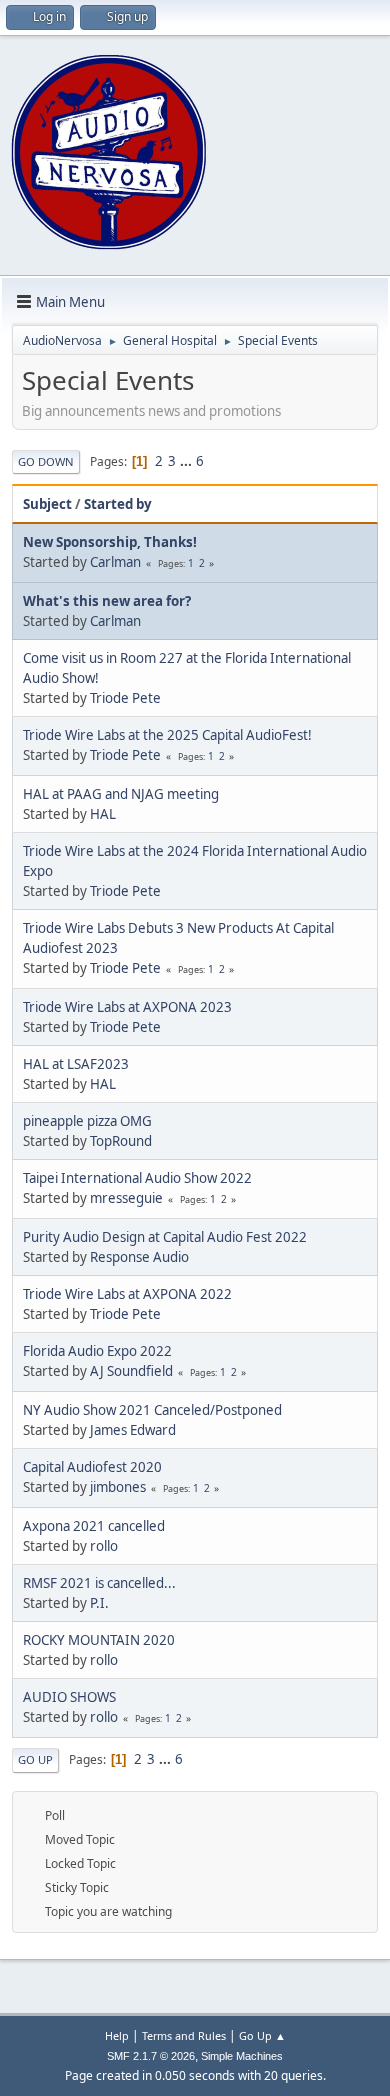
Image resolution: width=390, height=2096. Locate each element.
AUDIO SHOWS (69, 1697)
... (187, 461)
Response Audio (139, 1257)
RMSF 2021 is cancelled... (99, 1583)
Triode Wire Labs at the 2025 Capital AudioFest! (167, 735)
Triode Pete (125, 698)
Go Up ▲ (262, 2035)
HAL (103, 814)
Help (117, 2035)
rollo (104, 1546)
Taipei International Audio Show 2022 (137, 1178)
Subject (47, 504)
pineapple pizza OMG (87, 1121)
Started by (118, 504)
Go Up (35, 1759)
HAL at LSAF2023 (76, 1064)
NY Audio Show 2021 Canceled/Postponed (152, 1410)
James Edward (133, 1430)
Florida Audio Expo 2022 (97, 1351)
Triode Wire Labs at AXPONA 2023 (127, 1007)
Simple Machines (242, 2056)
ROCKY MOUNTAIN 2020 (99, 1640)
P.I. (99, 1603)
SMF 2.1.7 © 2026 (151, 2056)
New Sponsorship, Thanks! (110, 542)
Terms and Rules (184, 2035)
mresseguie (126, 1198)
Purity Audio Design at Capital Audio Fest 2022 (165, 1237)
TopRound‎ (121, 1141)
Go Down (46, 461)
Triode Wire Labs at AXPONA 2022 (127, 1294)
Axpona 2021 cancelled (94, 1526)
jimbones (118, 1487)
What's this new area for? (107, 601)
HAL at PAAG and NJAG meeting (121, 794)
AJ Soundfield (131, 1371)
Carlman (115, 562)
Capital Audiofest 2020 (92, 1467)
